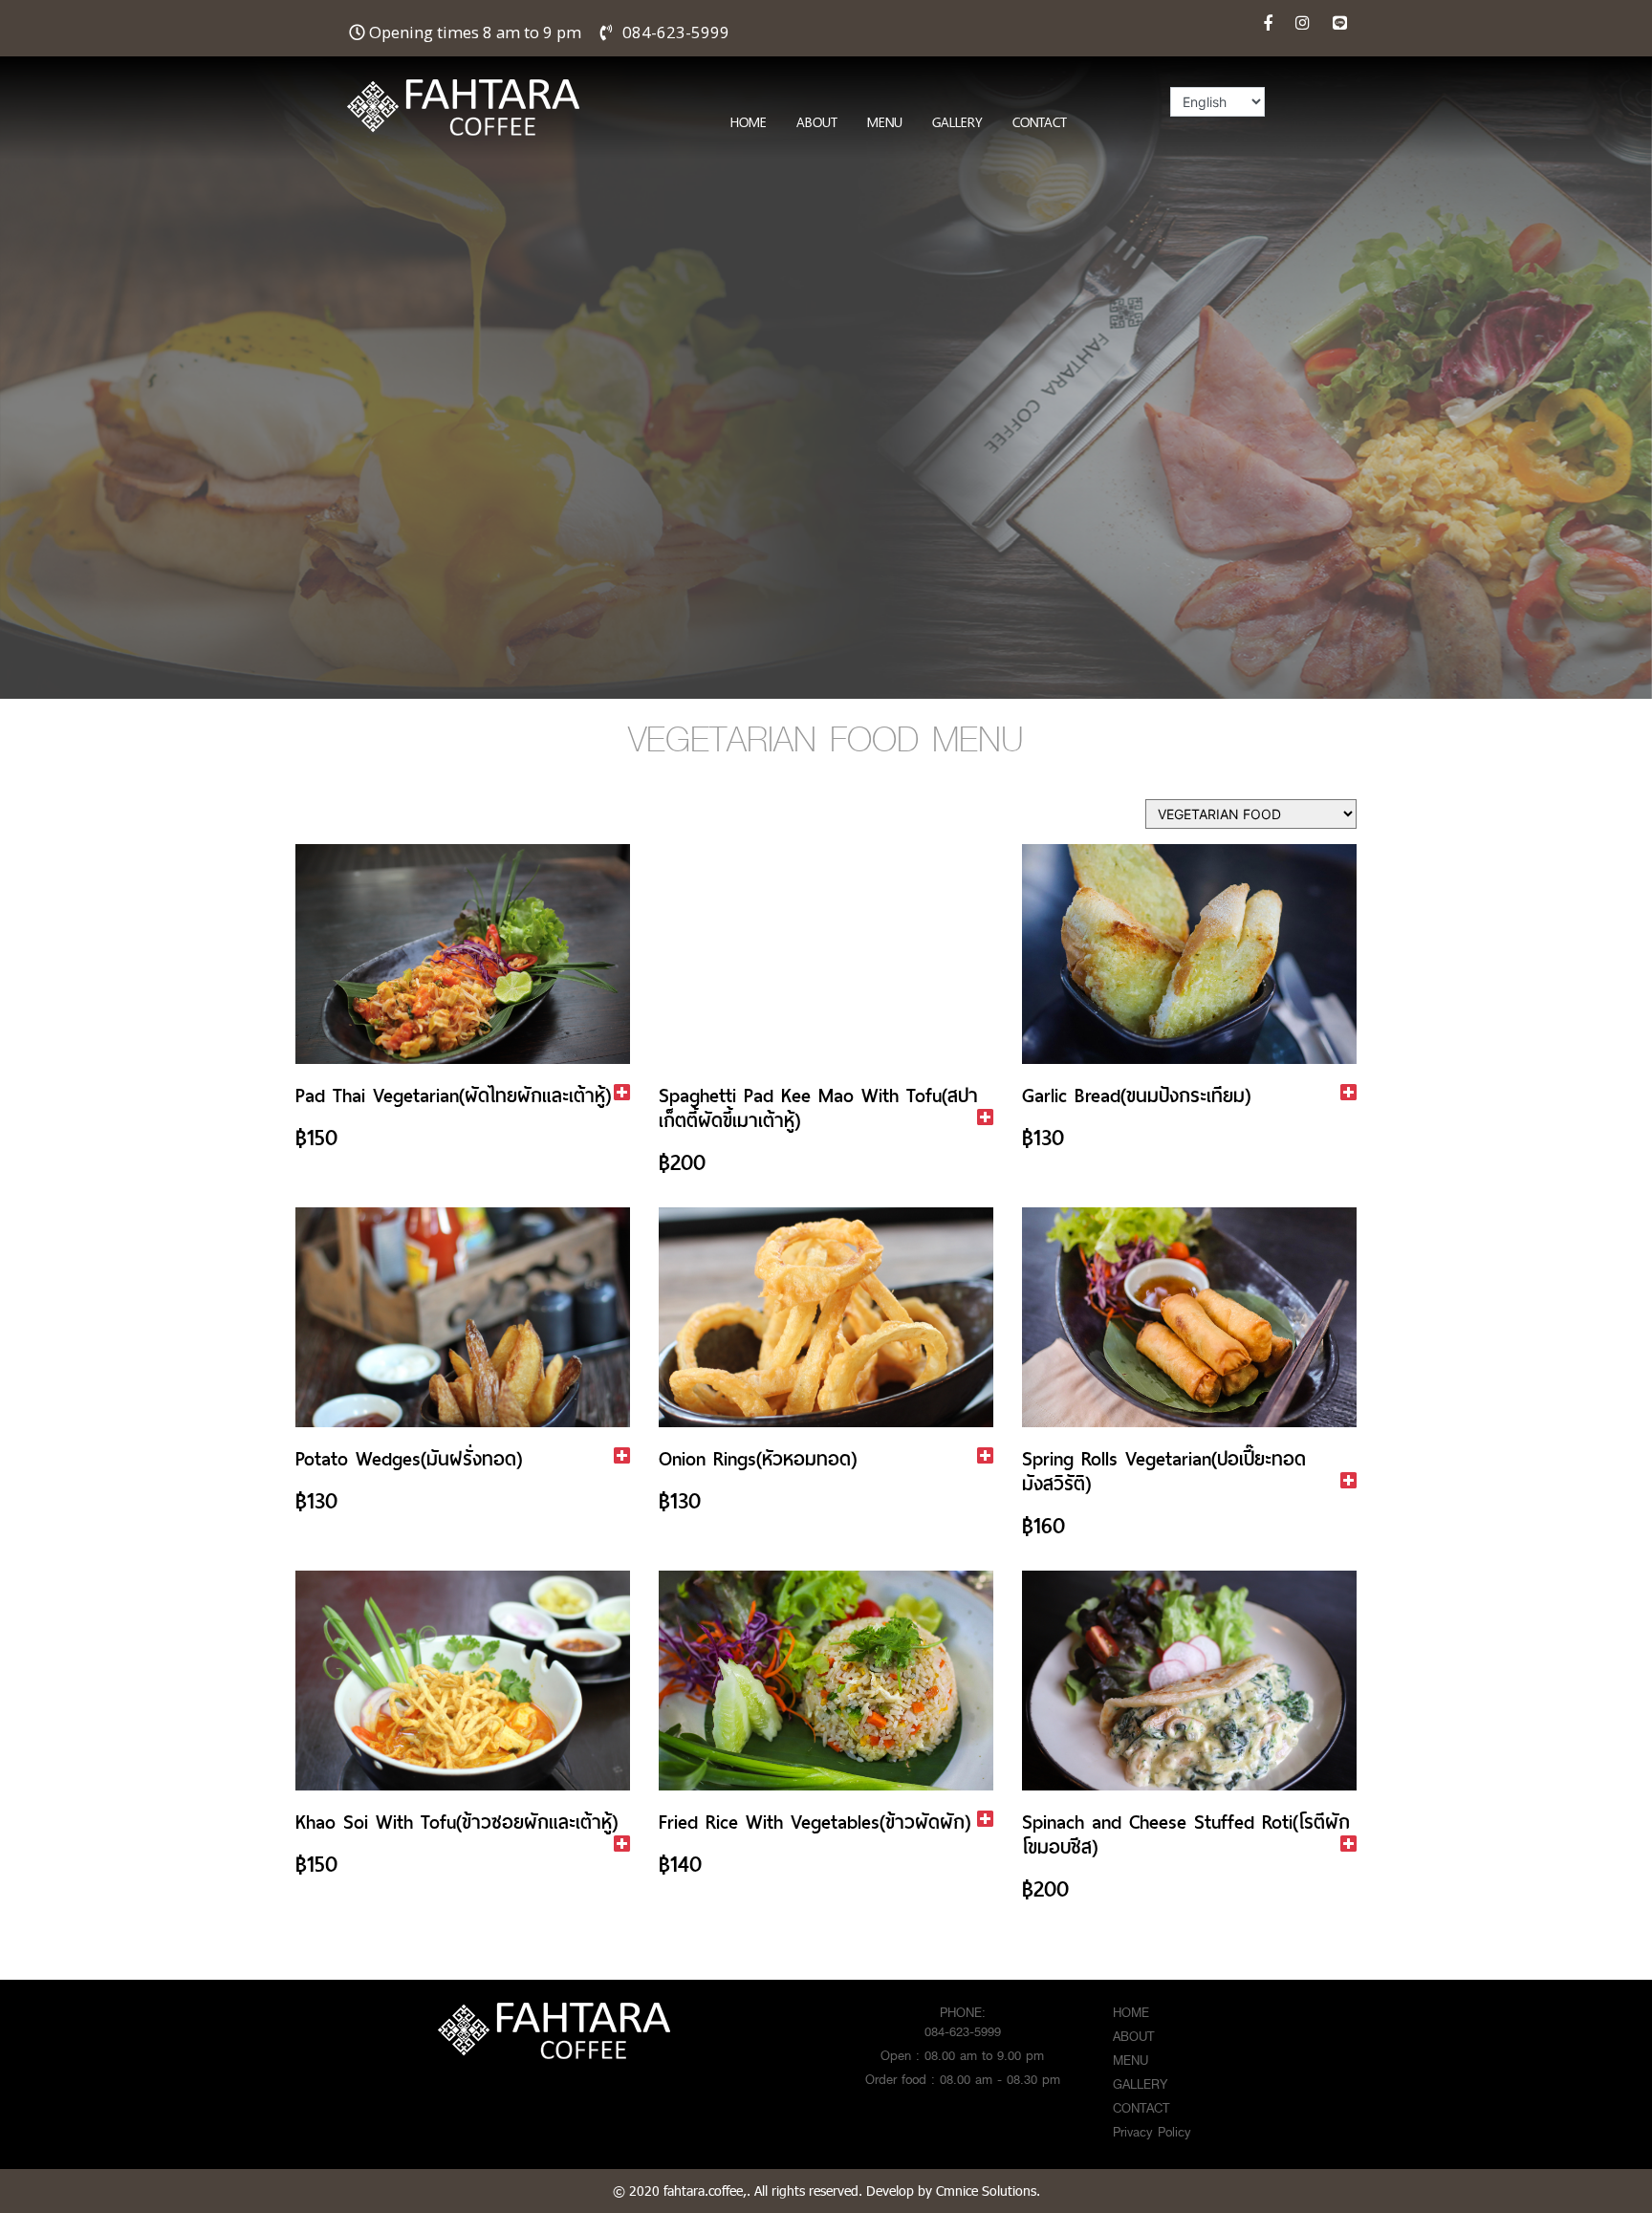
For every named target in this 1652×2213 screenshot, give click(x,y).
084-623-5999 (676, 32)
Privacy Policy (1152, 2132)
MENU (885, 122)
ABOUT (817, 122)
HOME (749, 122)
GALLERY (957, 122)
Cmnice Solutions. (988, 2191)
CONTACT (1040, 122)
